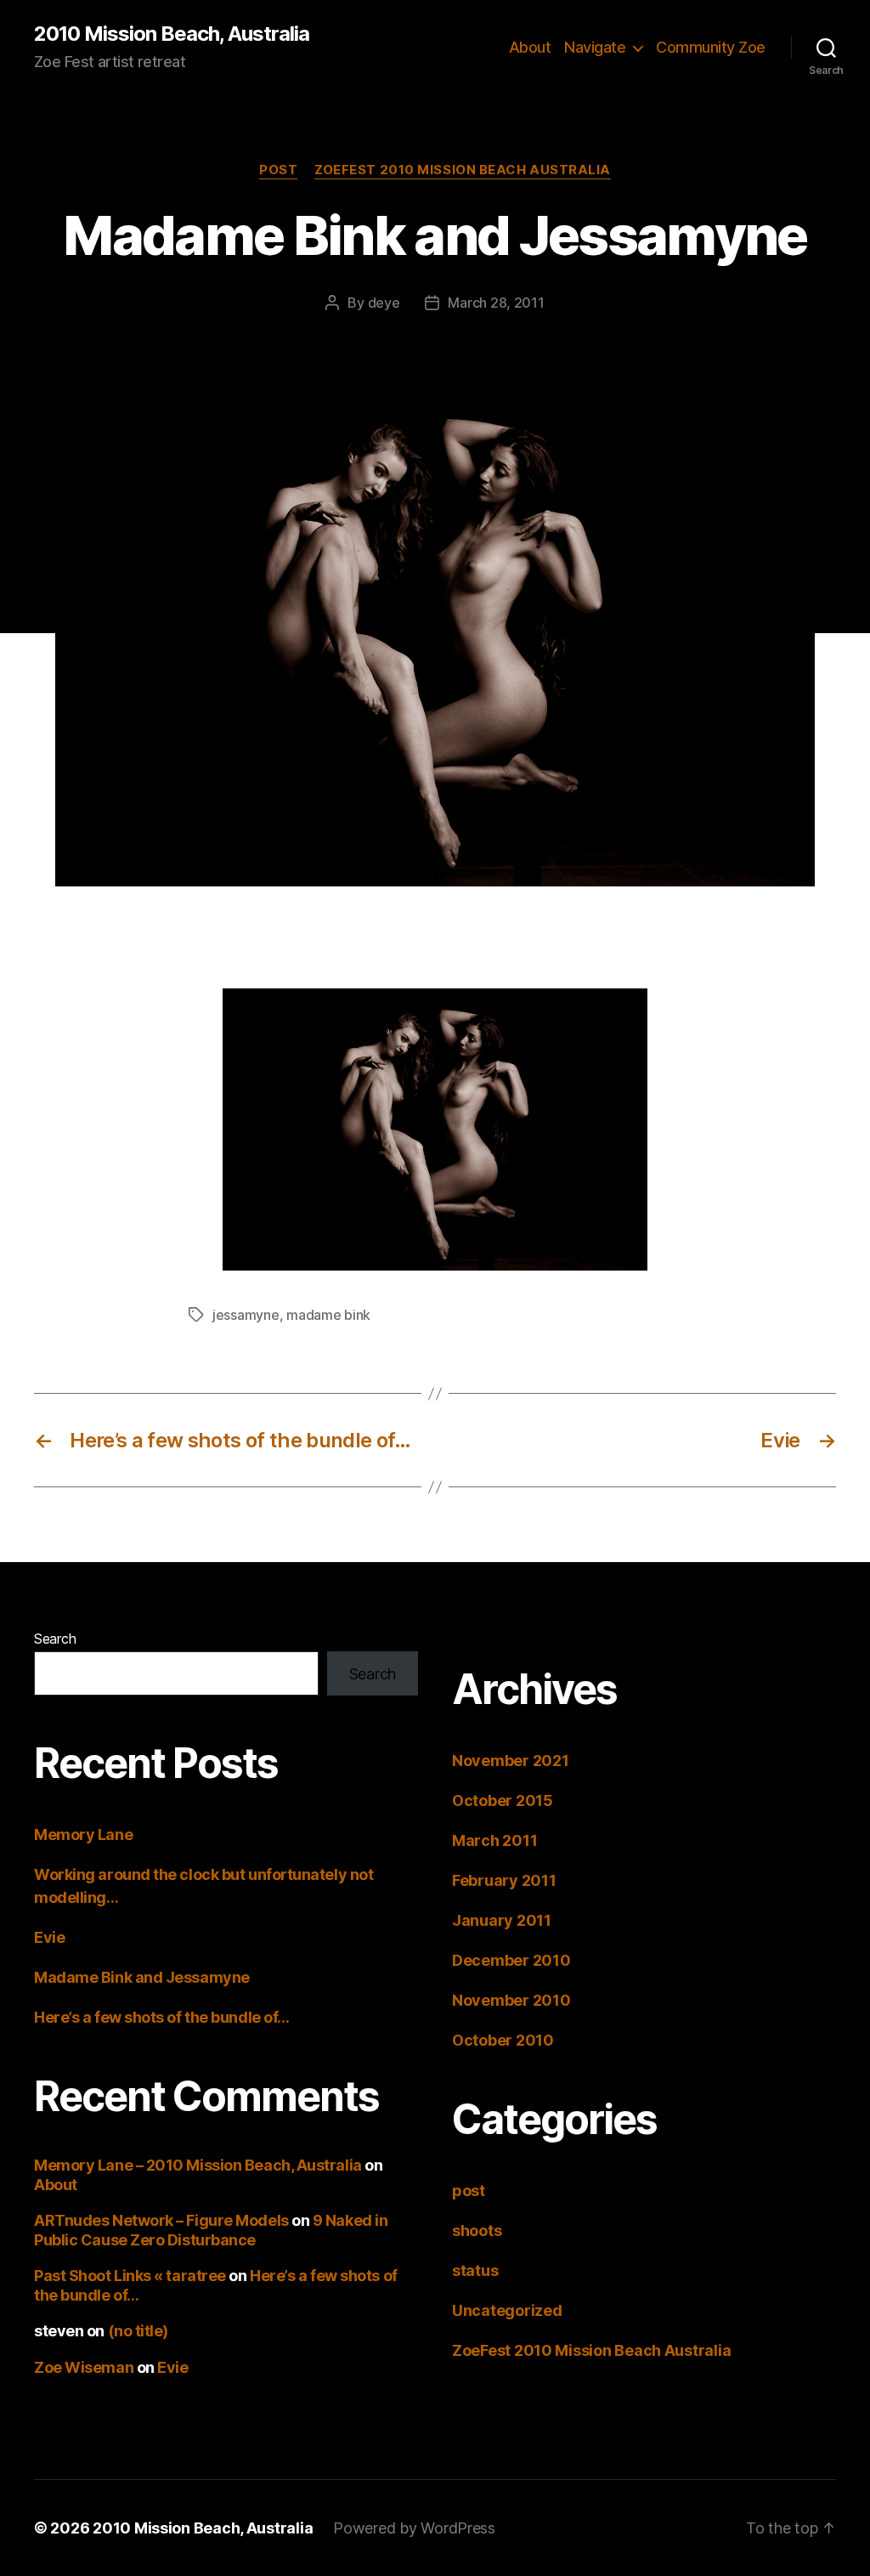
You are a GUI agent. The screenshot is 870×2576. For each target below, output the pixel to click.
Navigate (595, 47)
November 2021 (511, 1761)
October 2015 (503, 1800)
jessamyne (246, 1315)
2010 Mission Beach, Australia (172, 34)
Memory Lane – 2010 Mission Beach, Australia (198, 2165)
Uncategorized (507, 2310)
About (530, 47)
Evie (49, 1937)
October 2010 (503, 2040)
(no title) (138, 2331)
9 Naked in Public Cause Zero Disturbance (211, 2230)
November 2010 (511, 2000)
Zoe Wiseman (84, 2367)
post (278, 170)
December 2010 (511, 1960)
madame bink (328, 1315)
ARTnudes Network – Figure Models (161, 2220)
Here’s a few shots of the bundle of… (162, 2017)
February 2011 (504, 1880)
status (475, 2270)
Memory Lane (83, 1834)
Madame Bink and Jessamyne (142, 1977)
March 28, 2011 (496, 303)
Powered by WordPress (414, 2528)
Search (55, 1639)
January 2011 (502, 1920)
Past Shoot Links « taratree (130, 2276)
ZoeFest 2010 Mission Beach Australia (463, 170)
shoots (477, 2231)
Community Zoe (711, 47)
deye (384, 303)
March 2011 (494, 1840)
